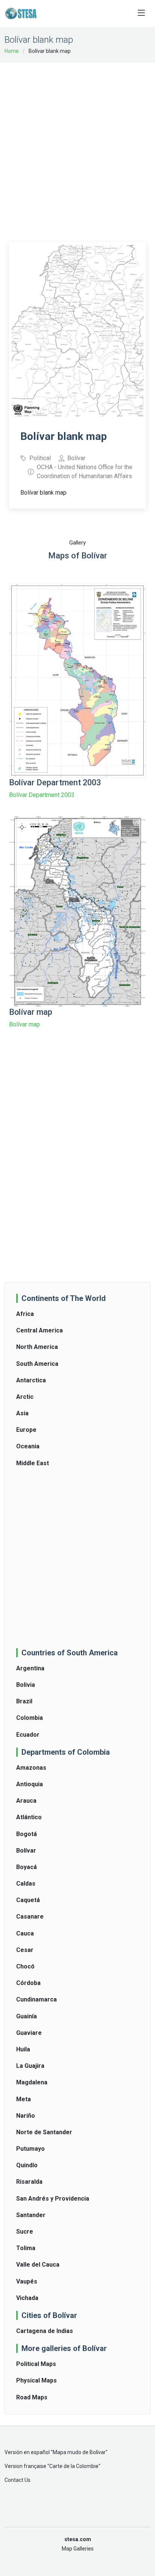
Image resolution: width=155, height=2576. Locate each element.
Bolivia (26, 1685)
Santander (31, 2215)
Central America (40, 1330)
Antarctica (31, 1380)
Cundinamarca (36, 1999)
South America (37, 1364)
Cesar (25, 1950)
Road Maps (32, 2397)
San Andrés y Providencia (53, 2199)
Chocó (25, 1966)
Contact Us (17, 2480)
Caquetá (28, 1900)
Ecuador (28, 1735)
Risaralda (29, 2182)
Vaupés (27, 2281)
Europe (26, 1430)
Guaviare (29, 2033)
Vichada (27, 2298)
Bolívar (26, 1851)
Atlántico (29, 1817)
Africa (25, 1314)
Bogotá (27, 1834)
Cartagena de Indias (45, 2331)
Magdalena (32, 2082)
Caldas (26, 1884)
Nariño (26, 2116)
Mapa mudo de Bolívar (79, 2452)
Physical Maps (36, 2380)
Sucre (25, 2232)
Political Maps (36, 2364)
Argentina (30, 1668)
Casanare (30, 1917)
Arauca (26, 1801)
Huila (23, 2049)
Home (12, 51)
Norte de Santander (44, 2132)
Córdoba (28, 1983)
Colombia (30, 1718)
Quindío (27, 2165)
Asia (22, 1413)
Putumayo (30, 2149)
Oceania (28, 1446)
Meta (24, 2099)
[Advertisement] (77, 147)
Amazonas (31, 1768)
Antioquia (30, 1784)
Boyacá (27, 1867)
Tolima (26, 2248)
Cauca (25, 1933)
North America (37, 1347)
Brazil (24, 1701)
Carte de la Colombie (74, 2466)
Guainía (27, 2016)
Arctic (25, 1397)
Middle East (33, 1463)
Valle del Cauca (38, 2265)
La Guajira (30, 2066)
